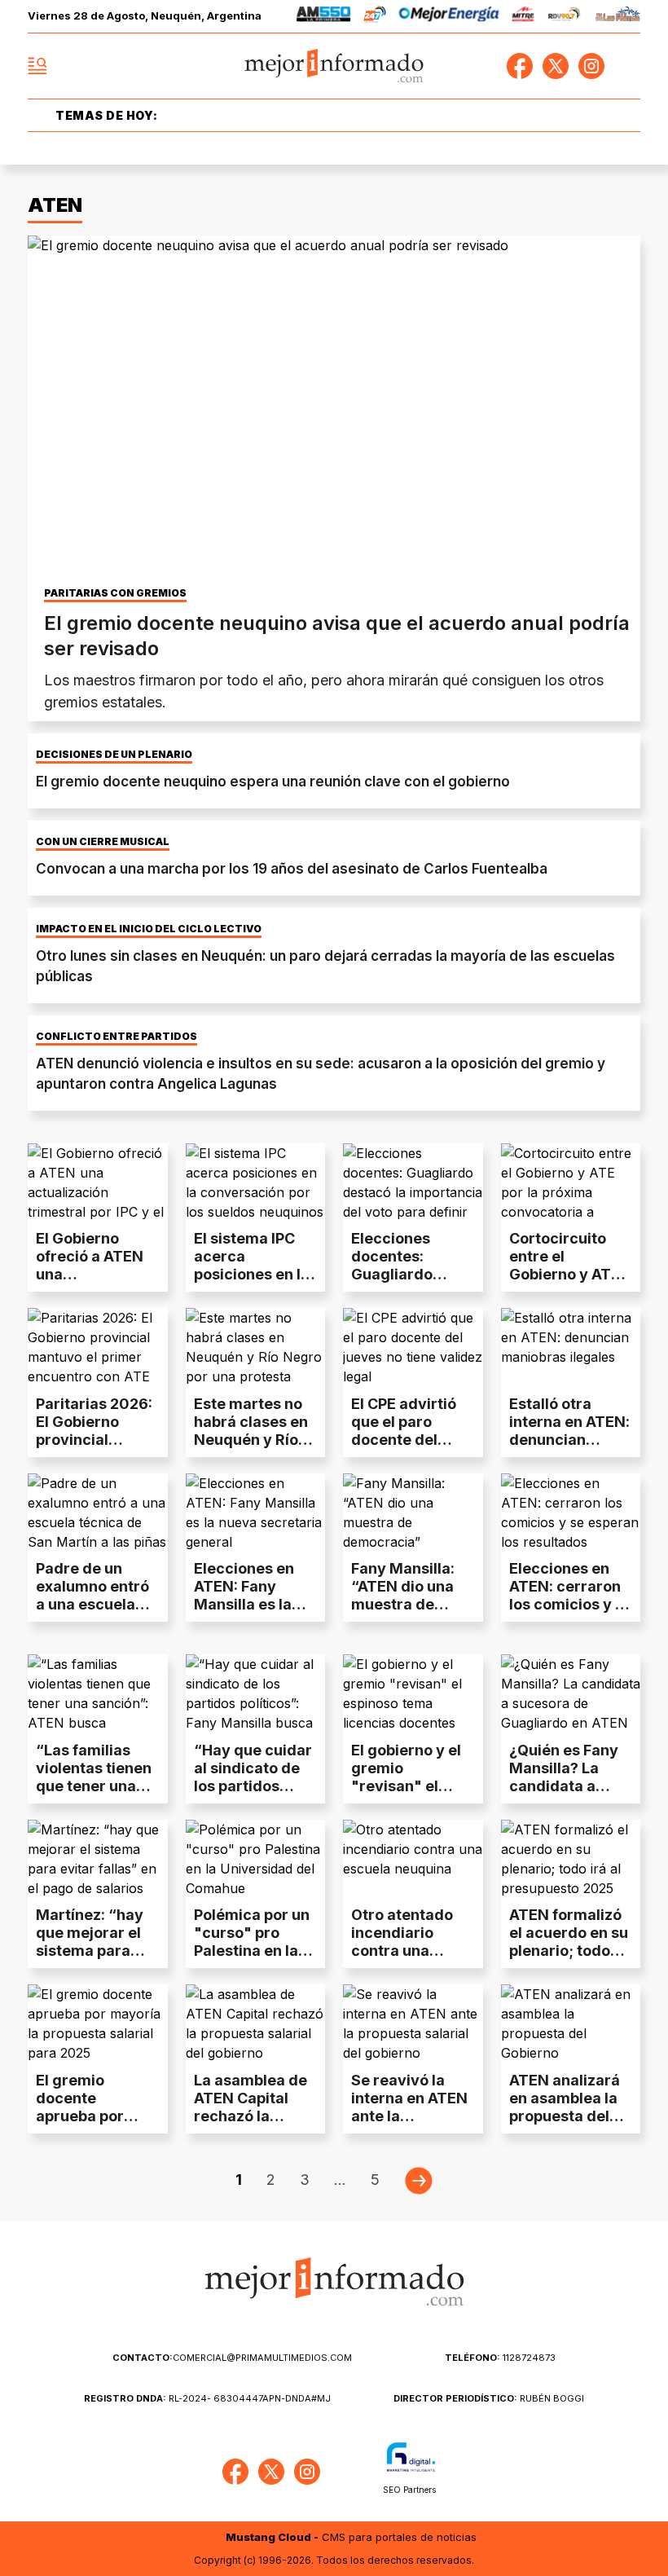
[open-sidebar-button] (37, 66)
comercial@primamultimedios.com (232, 2358)
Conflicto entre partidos (116, 1037)
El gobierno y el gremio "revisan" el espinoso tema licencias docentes (406, 1795)
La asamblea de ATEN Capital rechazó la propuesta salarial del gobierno (250, 2125)
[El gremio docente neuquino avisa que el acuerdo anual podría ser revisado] (334, 408)
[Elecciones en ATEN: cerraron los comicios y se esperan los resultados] (571, 1513)
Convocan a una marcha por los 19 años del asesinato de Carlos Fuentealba (292, 869)
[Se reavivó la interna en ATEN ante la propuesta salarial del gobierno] (413, 2023)
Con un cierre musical (103, 842)
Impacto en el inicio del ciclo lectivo (149, 929)
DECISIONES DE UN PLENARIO (114, 755)
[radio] (324, 17)
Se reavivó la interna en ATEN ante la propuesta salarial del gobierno (409, 2125)
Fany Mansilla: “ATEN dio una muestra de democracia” (403, 1595)
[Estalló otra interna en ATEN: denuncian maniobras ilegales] (571, 1347)
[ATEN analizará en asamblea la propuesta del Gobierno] (571, 2023)
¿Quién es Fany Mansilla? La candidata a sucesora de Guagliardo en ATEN (564, 1795)
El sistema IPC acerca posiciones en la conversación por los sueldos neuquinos (252, 1283)
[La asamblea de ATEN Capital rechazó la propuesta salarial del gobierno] (256, 2023)
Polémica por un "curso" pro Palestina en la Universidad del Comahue (252, 1951)
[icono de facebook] (520, 66)
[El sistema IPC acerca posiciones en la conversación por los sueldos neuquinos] (256, 1182)
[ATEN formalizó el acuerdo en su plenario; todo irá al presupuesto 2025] (571, 1859)
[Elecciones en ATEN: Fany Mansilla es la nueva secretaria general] (256, 1513)
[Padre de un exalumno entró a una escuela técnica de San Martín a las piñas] (98, 1513)
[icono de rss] (627, 66)
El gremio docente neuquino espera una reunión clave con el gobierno (273, 782)
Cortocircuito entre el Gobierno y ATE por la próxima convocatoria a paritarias (565, 1283)
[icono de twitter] (556, 66)
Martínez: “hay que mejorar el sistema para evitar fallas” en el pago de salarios (94, 1960)
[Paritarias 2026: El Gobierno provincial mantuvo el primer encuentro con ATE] (98, 1347)
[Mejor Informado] (334, 66)
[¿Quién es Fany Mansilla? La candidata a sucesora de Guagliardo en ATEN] (571, 1693)
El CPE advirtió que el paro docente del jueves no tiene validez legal (406, 1440)
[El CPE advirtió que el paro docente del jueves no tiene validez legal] (413, 1347)
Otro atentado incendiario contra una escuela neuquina (402, 1951)
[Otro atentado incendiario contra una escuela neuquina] (413, 1859)
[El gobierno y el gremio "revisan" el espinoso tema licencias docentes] (413, 1693)
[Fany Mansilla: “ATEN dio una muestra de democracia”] (413, 1513)
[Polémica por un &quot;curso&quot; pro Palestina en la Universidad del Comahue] (256, 1859)
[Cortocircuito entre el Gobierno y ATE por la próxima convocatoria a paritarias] (571, 1182)
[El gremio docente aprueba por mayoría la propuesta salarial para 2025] (98, 2023)
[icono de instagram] (591, 66)
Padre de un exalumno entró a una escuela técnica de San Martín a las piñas (92, 1613)
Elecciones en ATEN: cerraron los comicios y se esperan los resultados (571, 1604)
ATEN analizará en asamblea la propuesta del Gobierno (565, 2107)
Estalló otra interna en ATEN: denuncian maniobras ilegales (569, 1440)
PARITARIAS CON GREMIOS (115, 593)
